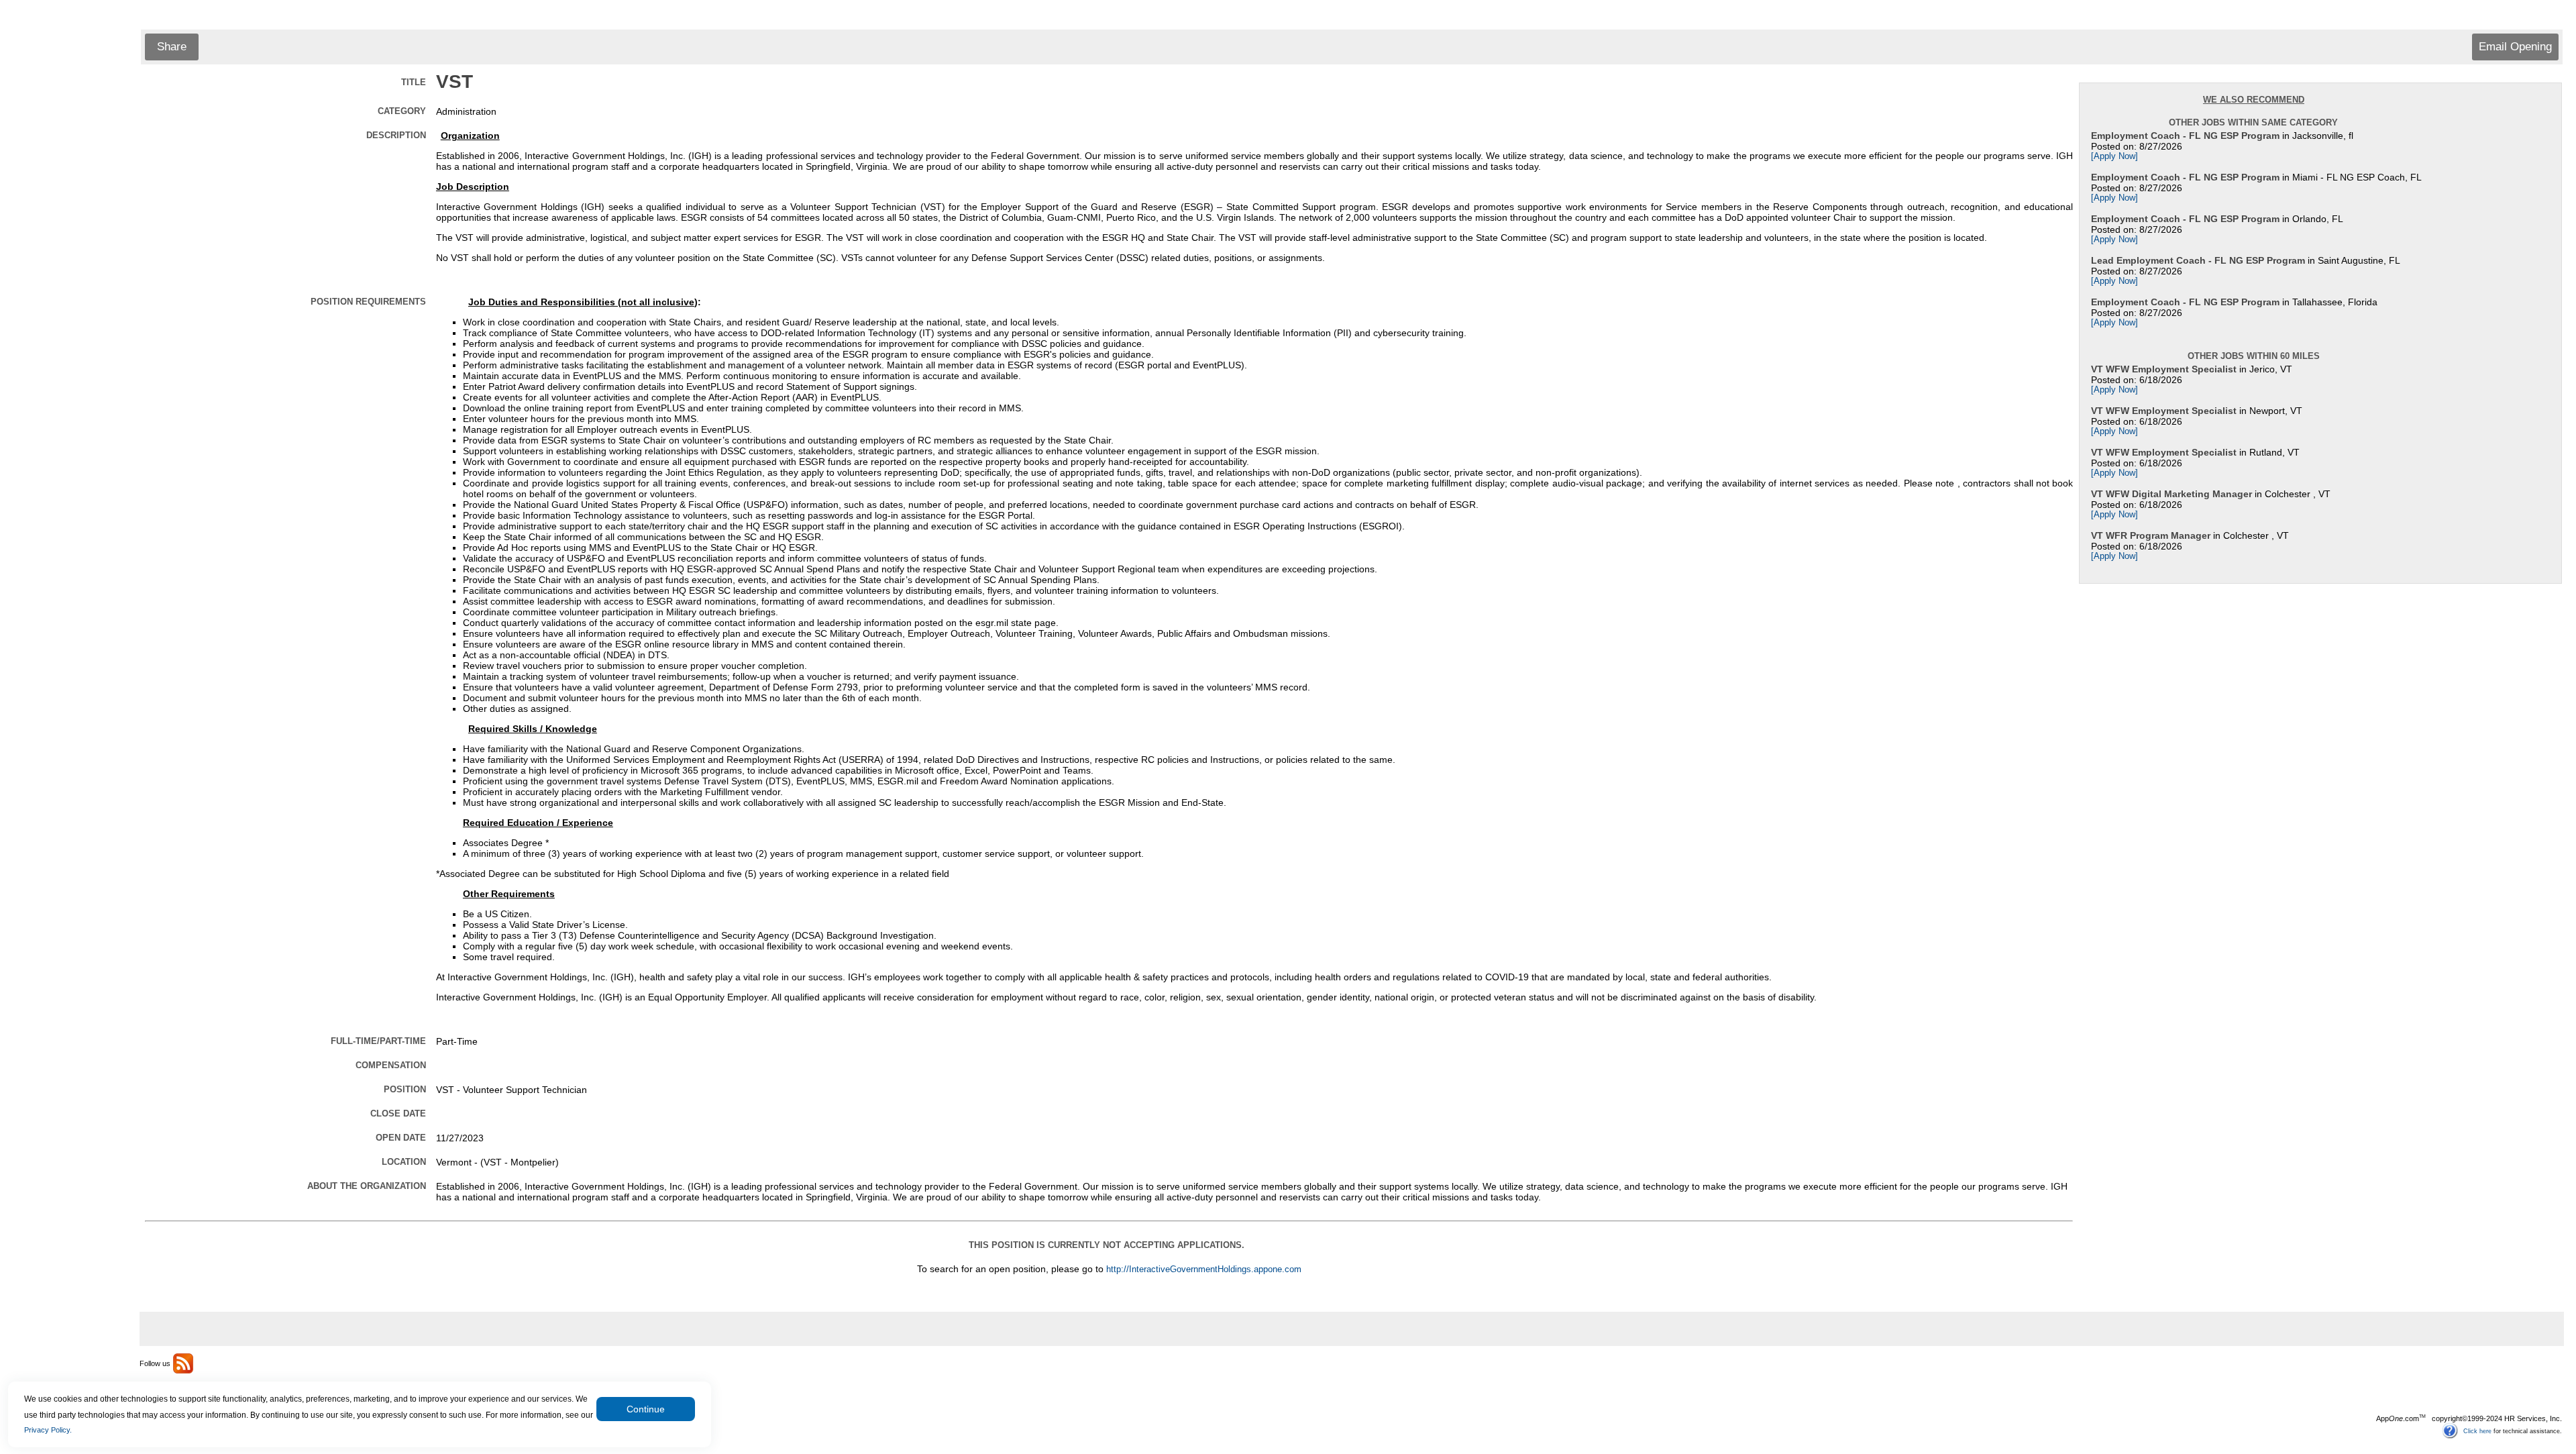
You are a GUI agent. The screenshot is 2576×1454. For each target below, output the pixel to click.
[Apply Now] (2114, 156)
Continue (646, 1409)
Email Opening (2515, 47)
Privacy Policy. (48, 1430)
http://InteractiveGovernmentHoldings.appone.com (1204, 1269)
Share (172, 47)
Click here (2477, 1431)
